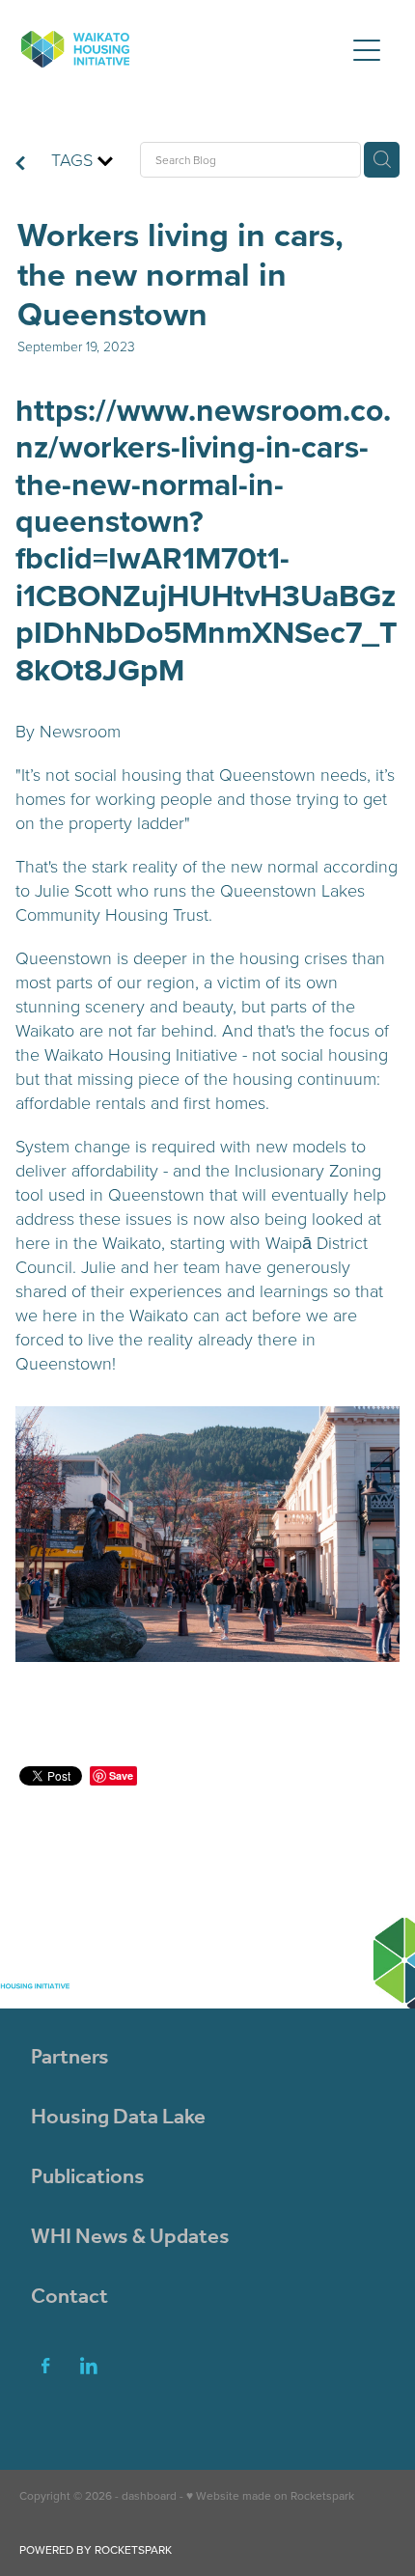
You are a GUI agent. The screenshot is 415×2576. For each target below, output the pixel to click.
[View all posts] (20, 165)
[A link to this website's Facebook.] (45, 2366)
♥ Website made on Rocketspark (270, 2495)
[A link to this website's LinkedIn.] (89, 2366)
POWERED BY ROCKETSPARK (96, 2549)
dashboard (149, 2495)
